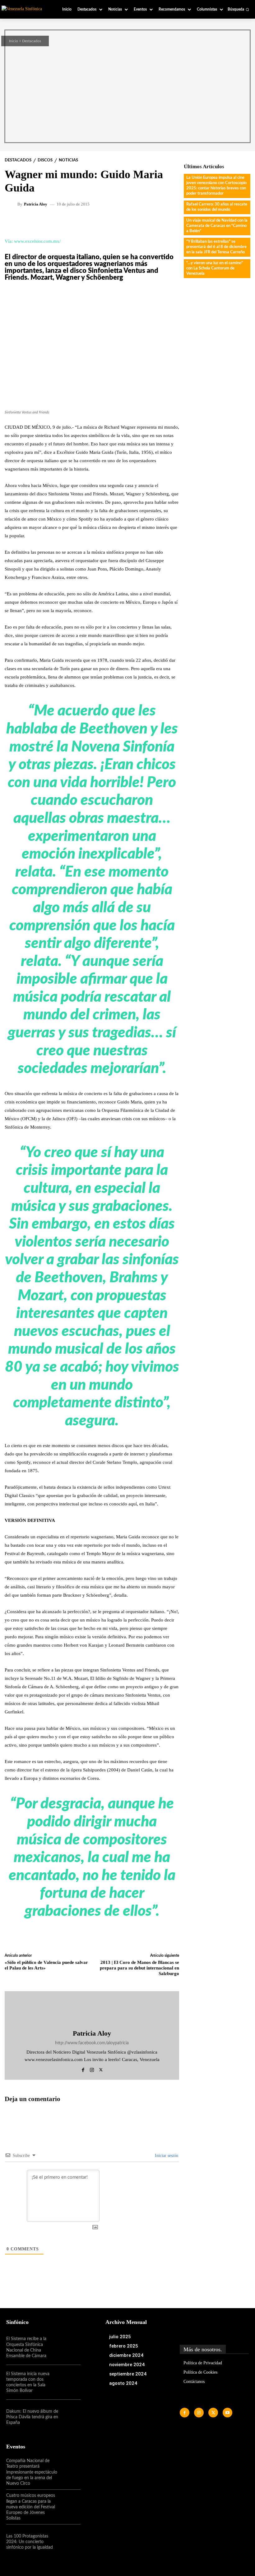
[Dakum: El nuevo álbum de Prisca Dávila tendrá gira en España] (69, 2417)
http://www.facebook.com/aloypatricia (92, 2043)
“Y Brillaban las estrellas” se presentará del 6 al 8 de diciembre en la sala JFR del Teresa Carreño (216, 247)
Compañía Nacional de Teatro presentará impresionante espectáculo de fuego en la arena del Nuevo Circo (32, 2472)
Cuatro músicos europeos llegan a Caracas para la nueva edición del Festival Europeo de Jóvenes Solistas (31, 2507)
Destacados (32, 41)
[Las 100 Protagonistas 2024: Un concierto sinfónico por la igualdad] (69, 2542)
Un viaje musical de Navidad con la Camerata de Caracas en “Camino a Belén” (217, 226)
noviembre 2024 (127, 2365)
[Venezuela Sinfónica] (25, 9)
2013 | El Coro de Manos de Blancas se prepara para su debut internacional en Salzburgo (139, 1968)
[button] (238, 9)
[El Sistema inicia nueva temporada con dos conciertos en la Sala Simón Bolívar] (69, 2382)
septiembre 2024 (128, 2374)
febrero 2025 (124, 2346)
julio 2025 (120, 2337)
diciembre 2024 (126, 2355)
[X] (101, 2069)
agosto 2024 (123, 2383)
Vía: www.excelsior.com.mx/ (33, 241)
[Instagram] (92, 2069)
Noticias (68, 160)
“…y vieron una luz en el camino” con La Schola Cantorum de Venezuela (215, 268)
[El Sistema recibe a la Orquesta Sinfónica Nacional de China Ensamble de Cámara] (69, 2348)
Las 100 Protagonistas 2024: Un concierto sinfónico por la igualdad (30, 2542)
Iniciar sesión (166, 2156)
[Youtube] (227, 2413)
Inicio (14, 41)
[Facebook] (83, 2069)
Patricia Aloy (36, 204)
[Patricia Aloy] (12, 204)
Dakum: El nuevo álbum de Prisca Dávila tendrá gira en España (32, 2417)
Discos (45, 160)
